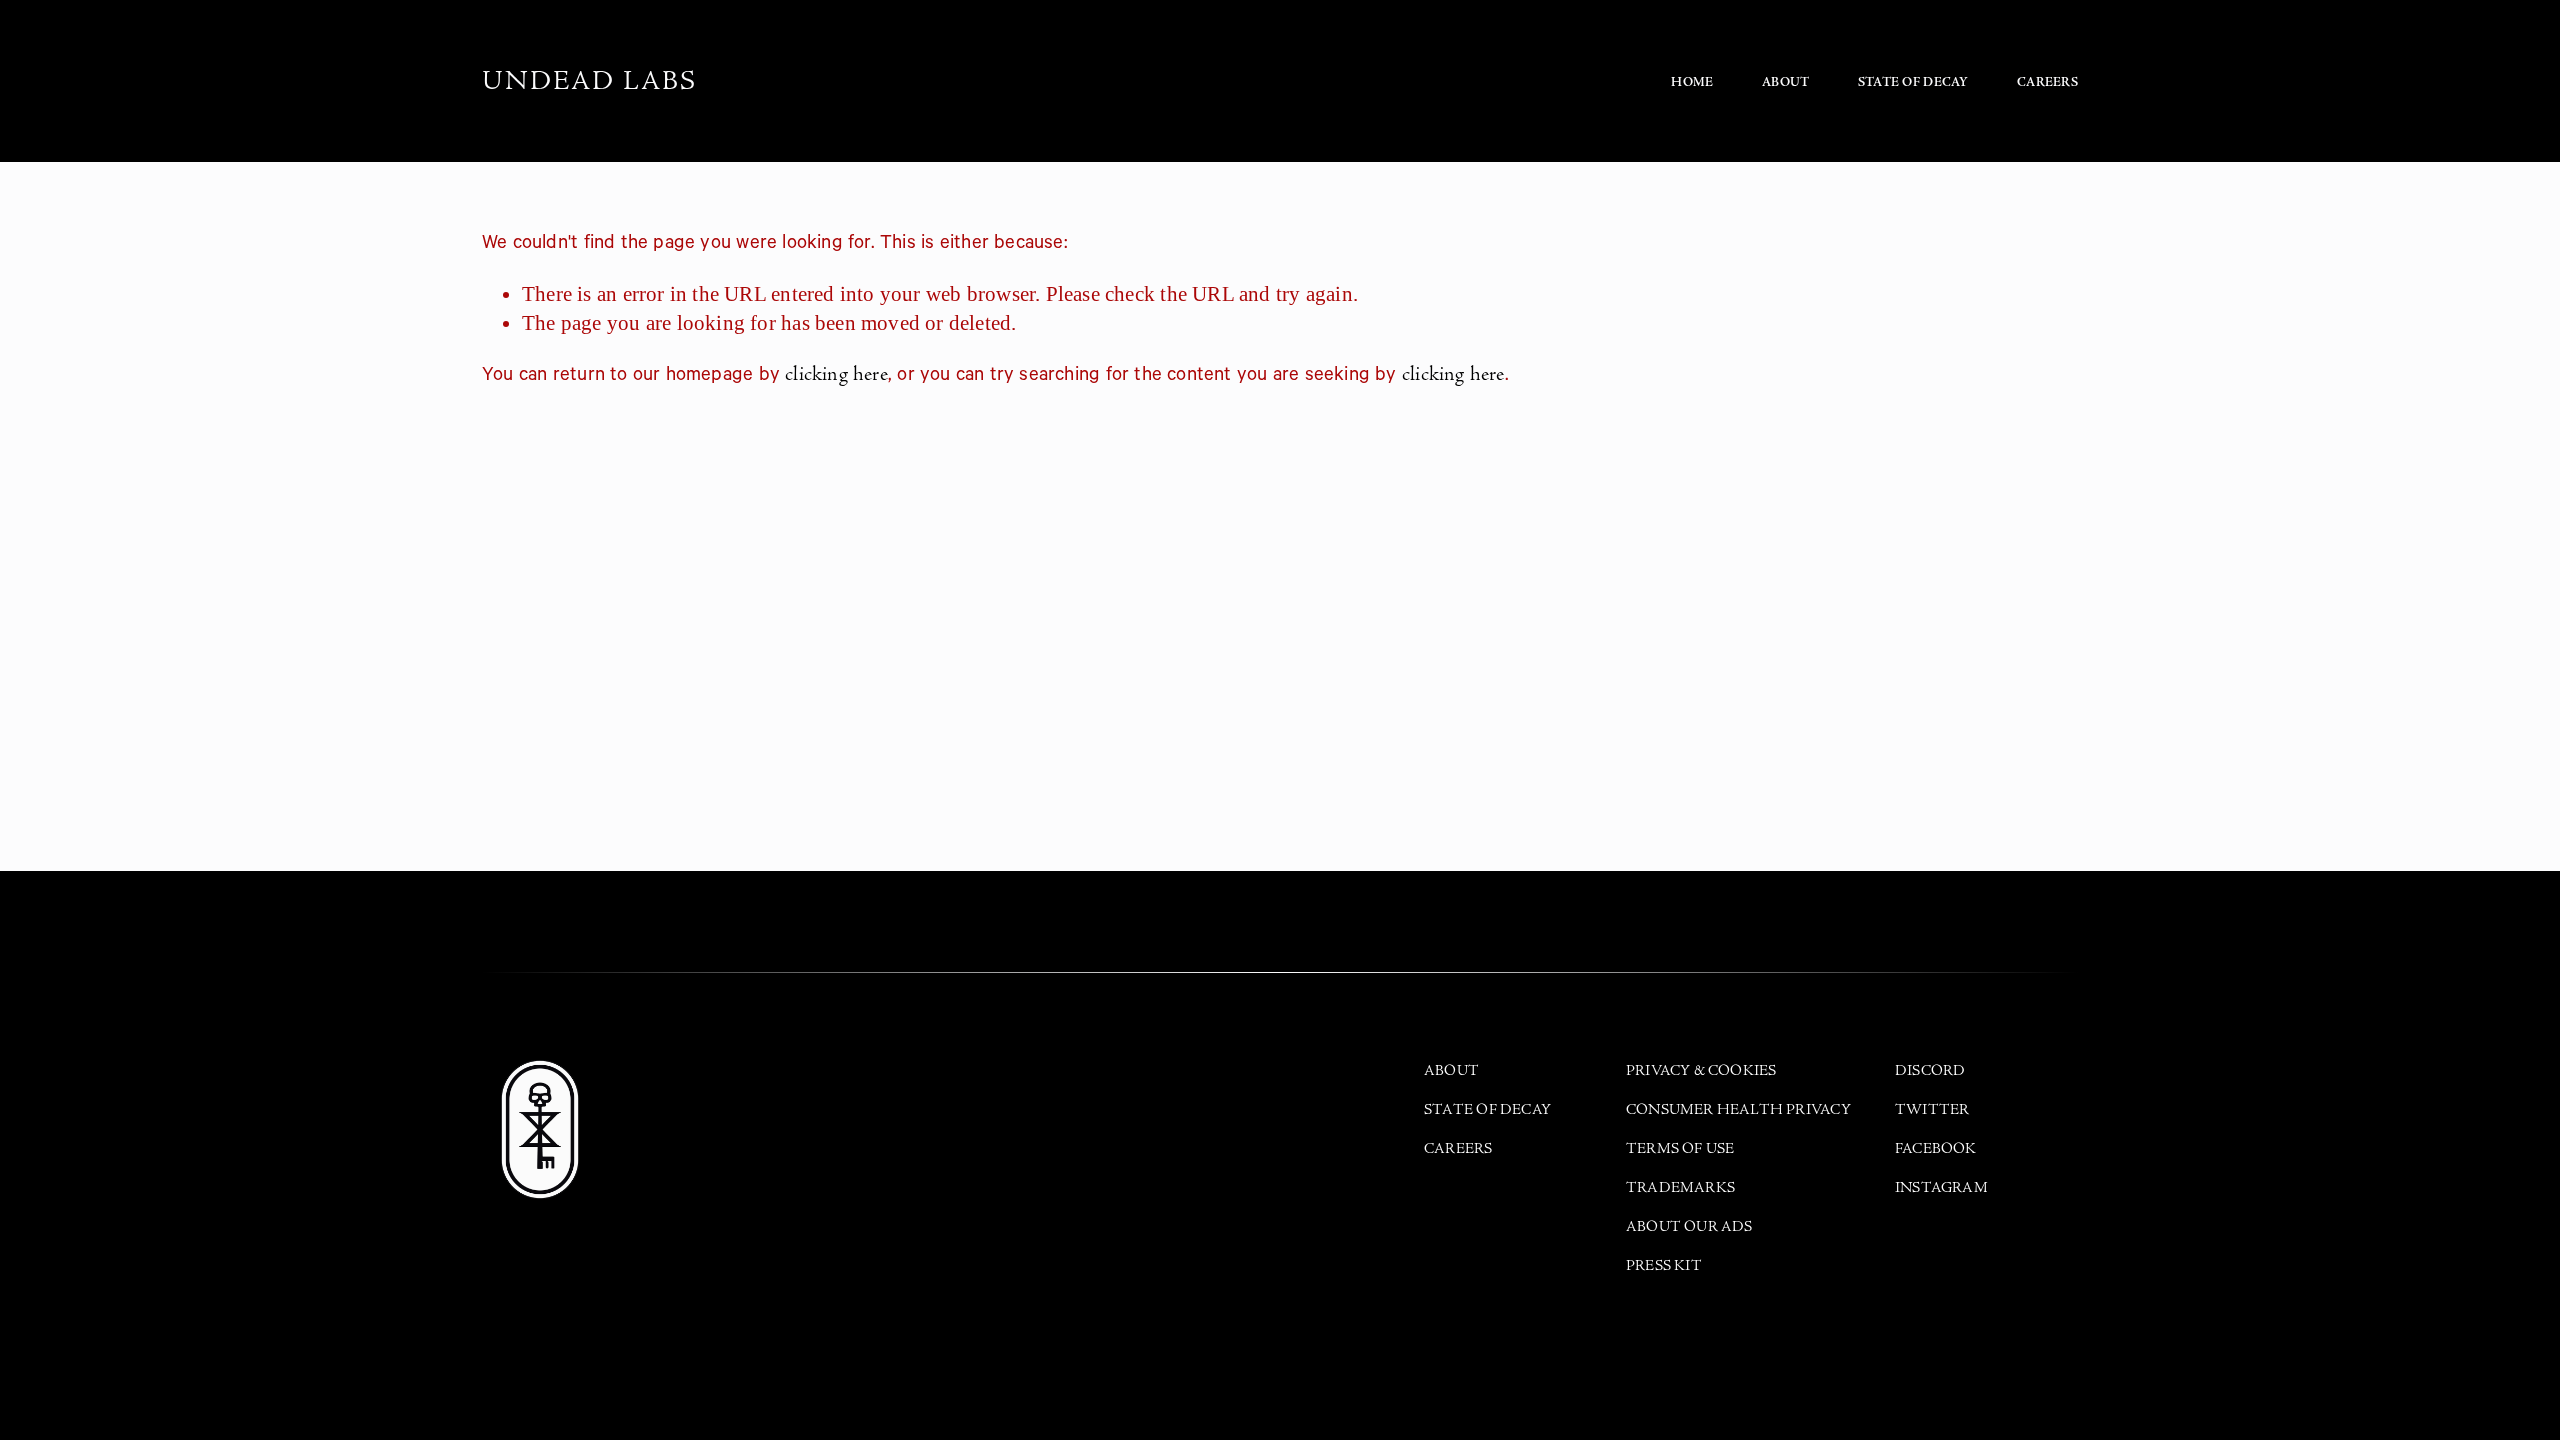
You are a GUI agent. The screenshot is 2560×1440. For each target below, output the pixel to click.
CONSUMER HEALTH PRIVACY (1738, 1109)
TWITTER (1932, 1109)
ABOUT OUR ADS (1689, 1226)
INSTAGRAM (1941, 1187)
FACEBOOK (1936, 1148)
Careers (2047, 82)
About (1785, 82)
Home (1692, 82)
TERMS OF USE (1680, 1148)
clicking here (836, 374)
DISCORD (1930, 1070)
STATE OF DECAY (1487, 1109)
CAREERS (1458, 1148)
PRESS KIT (1664, 1265)
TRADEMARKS (1680, 1187)
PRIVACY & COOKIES (1701, 1070)
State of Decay (1913, 82)
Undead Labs (589, 81)
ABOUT (1451, 1070)
